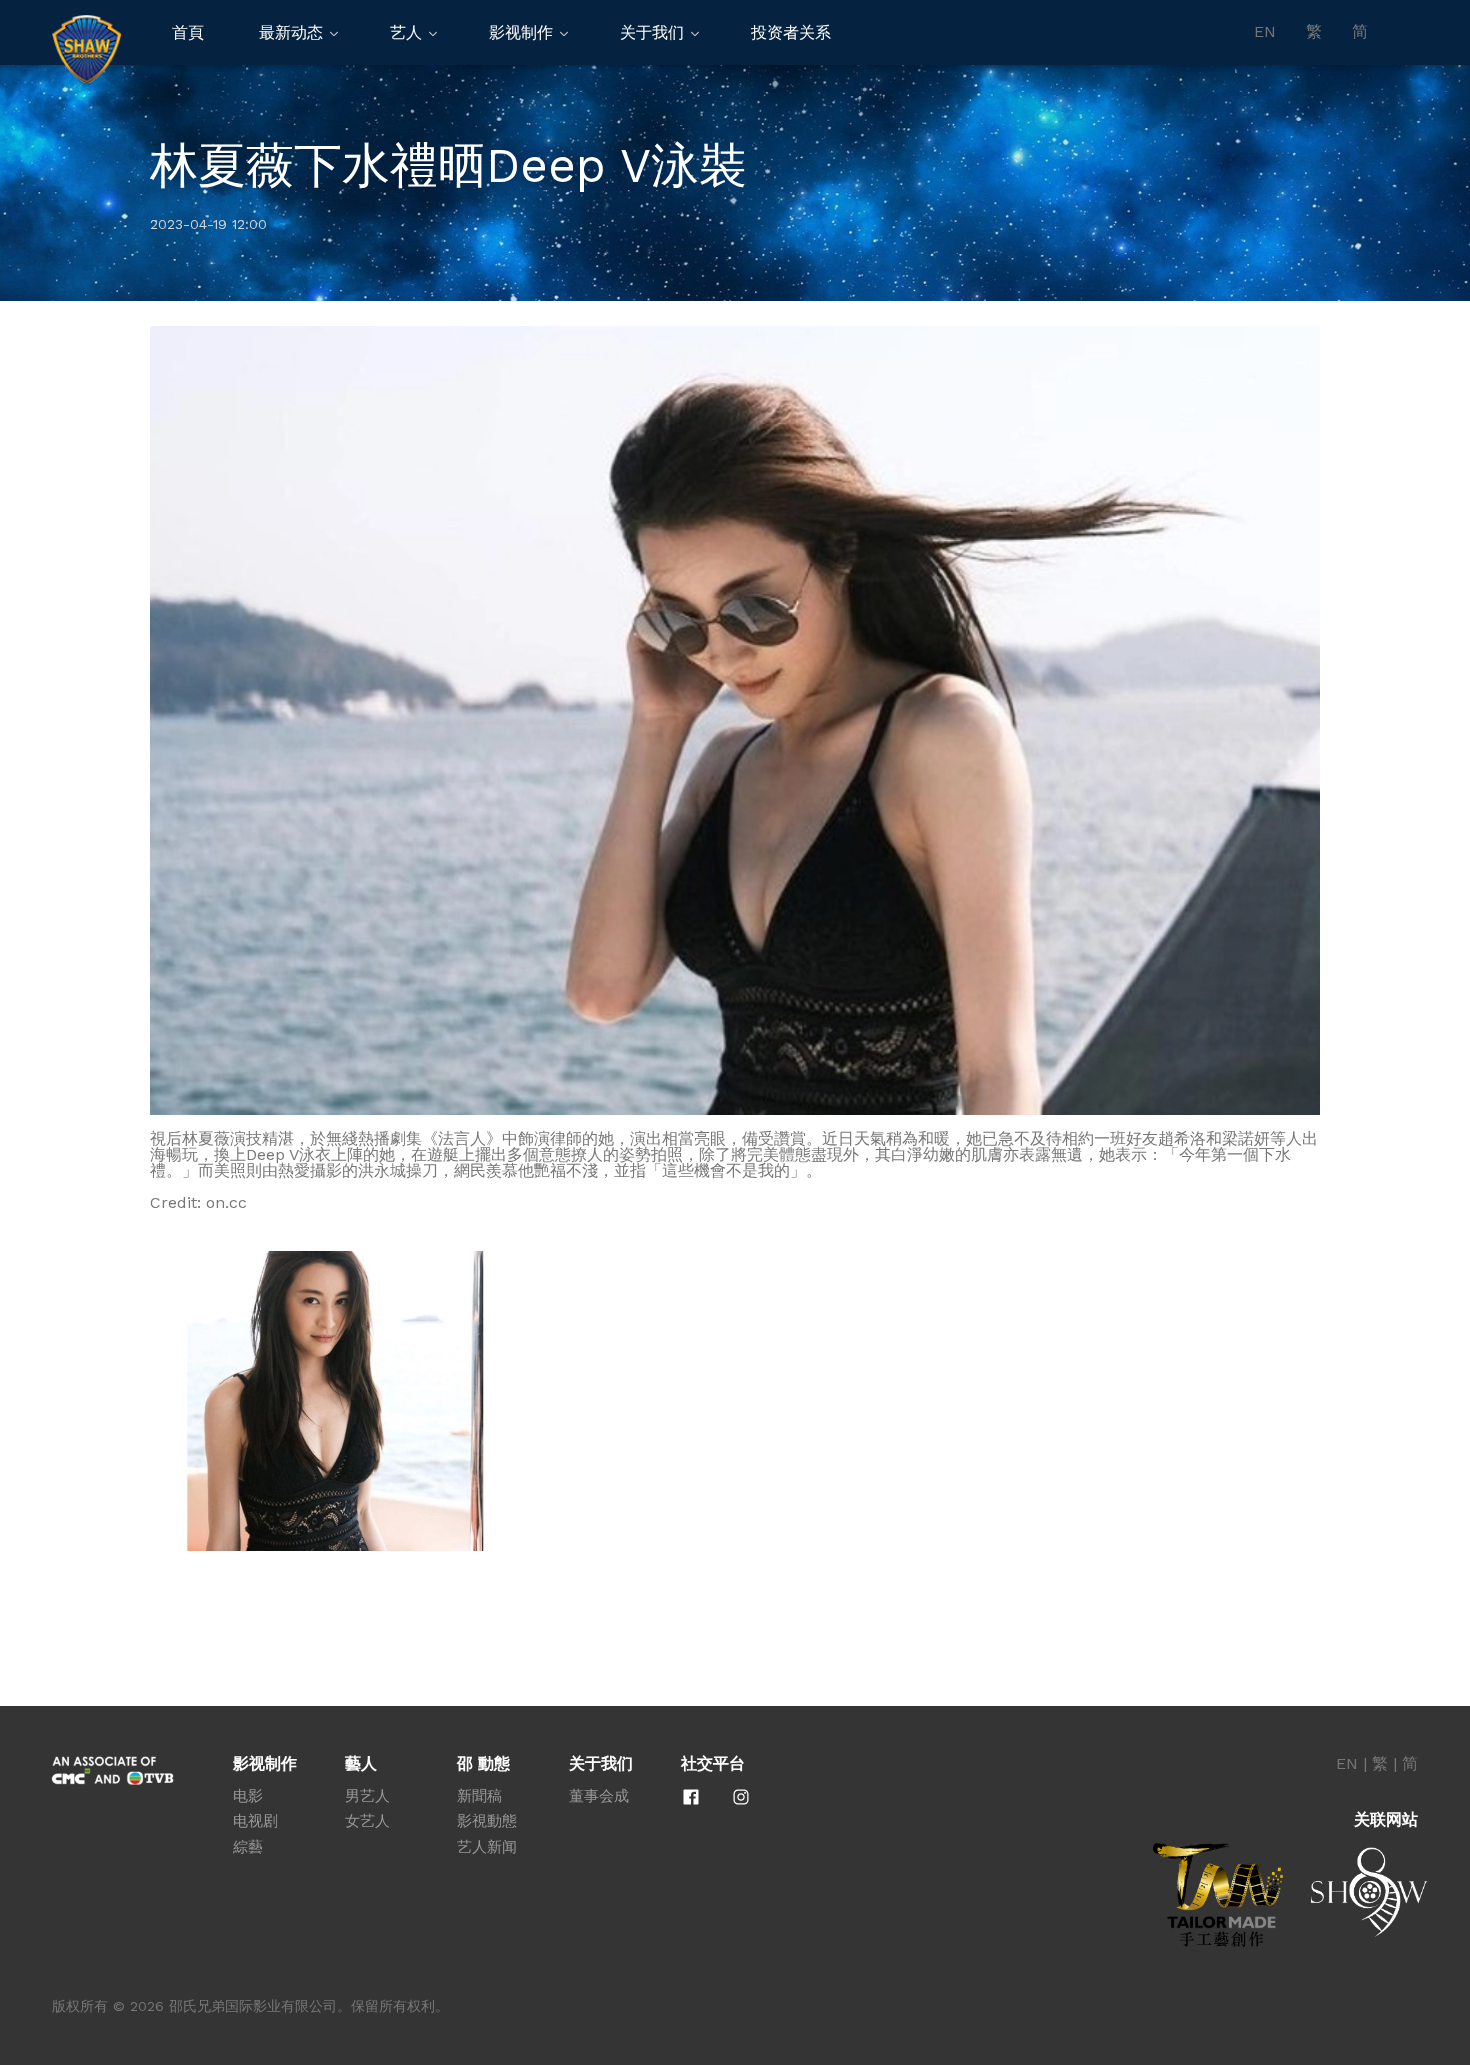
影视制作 (521, 32)
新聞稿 (479, 1796)
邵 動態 (483, 1764)
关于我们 (652, 32)
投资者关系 (791, 32)
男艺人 (367, 1796)
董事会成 (599, 1796)
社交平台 (713, 1764)
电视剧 (255, 1821)
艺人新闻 (487, 1847)
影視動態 (487, 1821)
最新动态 (291, 32)
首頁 (188, 32)
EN (1265, 32)
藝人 (361, 1764)
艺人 (406, 32)
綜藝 (248, 1847)
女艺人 (367, 1821)
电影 (248, 1796)
